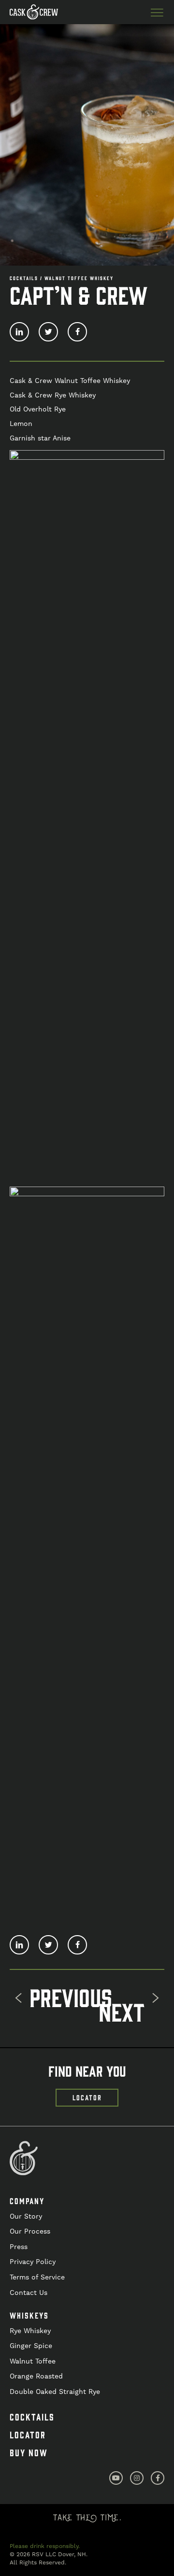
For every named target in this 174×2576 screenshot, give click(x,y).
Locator (28, 2434)
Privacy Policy (33, 2262)
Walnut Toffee (33, 2361)
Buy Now (29, 2452)
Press (19, 2247)
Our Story (26, 2216)
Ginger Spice (31, 2346)
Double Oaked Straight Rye (55, 2392)
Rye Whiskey (30, 2331)
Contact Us (29, 2293)
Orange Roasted (36, 2376)
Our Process (30, 2231)
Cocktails (32, 2417)
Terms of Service (37, 2277)
